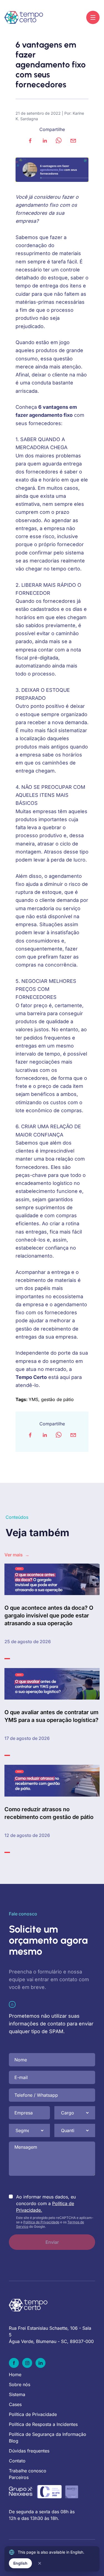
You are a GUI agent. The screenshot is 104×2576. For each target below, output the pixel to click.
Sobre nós (20, 2384)
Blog (14, 2441)
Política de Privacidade (41, 2222)
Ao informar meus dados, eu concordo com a (46, 2203)
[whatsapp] (59, 141)
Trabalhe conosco (28, 2471)
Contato (17, 2461)
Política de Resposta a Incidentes (43, 2424)
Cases (15, 2404)
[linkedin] (45, 141)
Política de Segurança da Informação (48, 2434)
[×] (40, 2563)
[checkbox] (11, 2197)
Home (15, 2375)
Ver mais (17, 1555)
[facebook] (30, 141)
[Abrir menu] (93, 17)
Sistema (17, 2394)
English (20, 2563)
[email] (73, 141)
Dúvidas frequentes (29, 2451)
